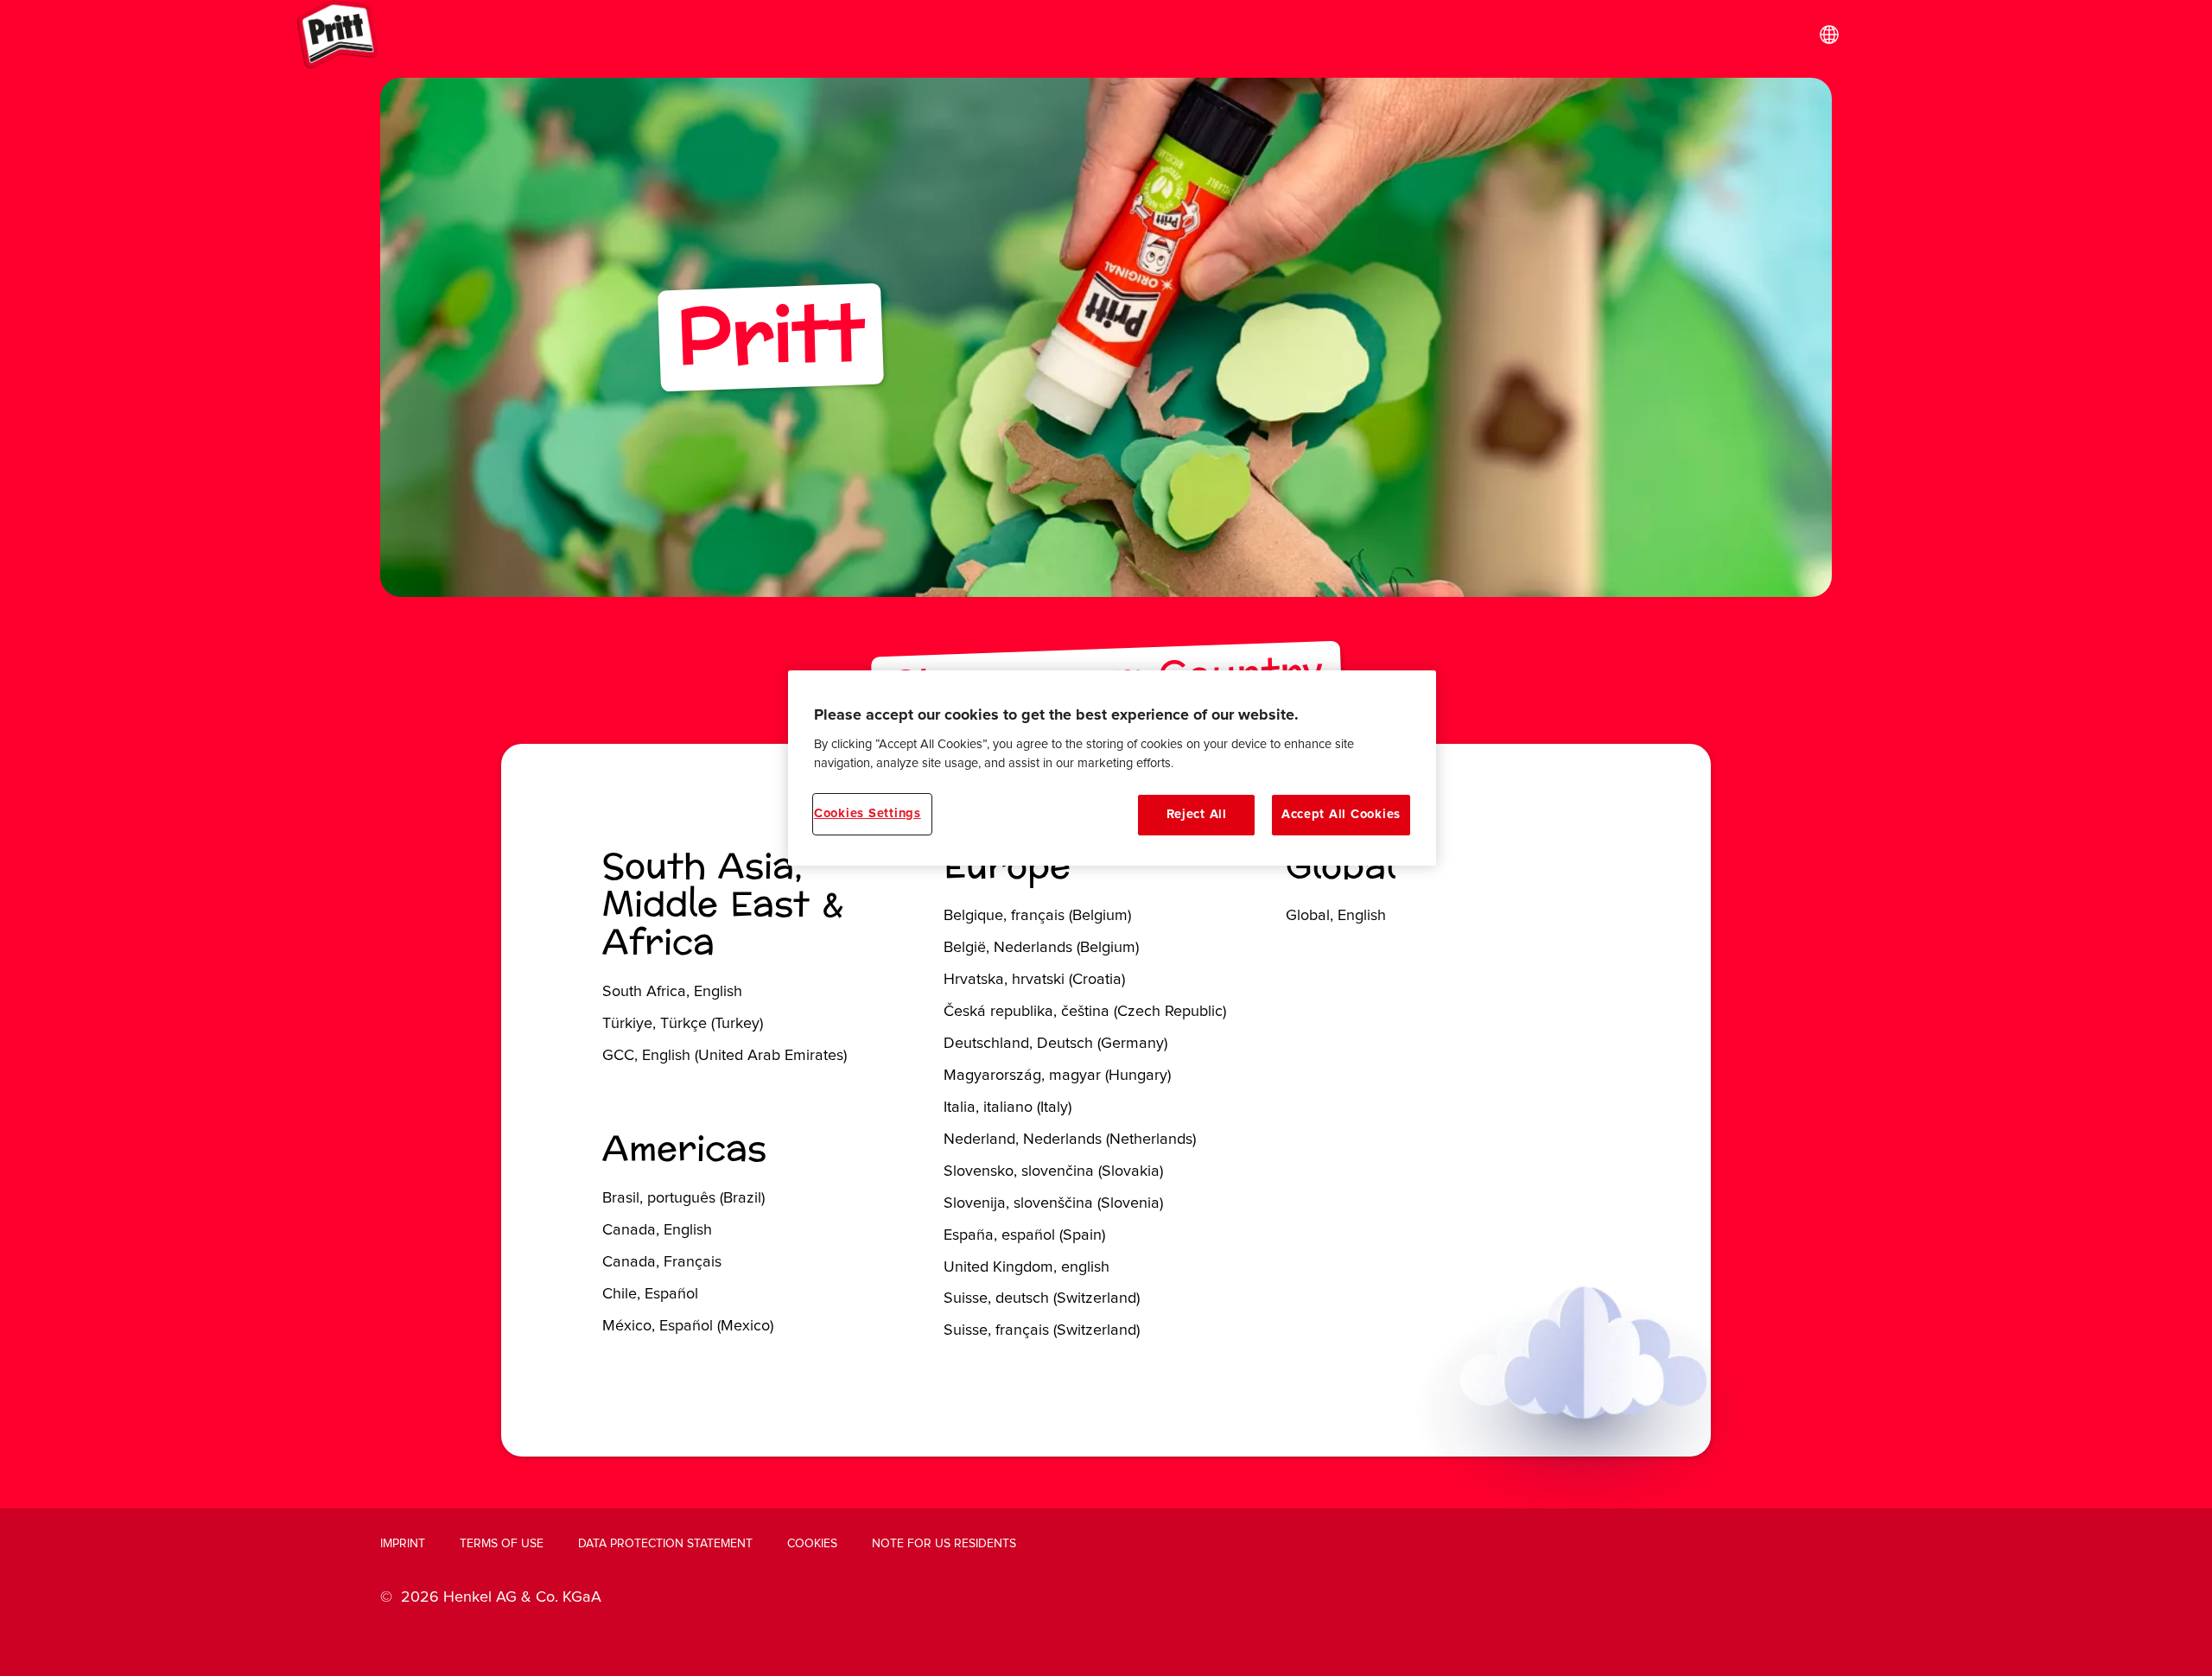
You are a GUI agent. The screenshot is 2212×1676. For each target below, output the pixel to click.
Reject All (1197, 814)
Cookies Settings (868, 813)
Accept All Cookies (1341, 814)
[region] (1112, 768)
